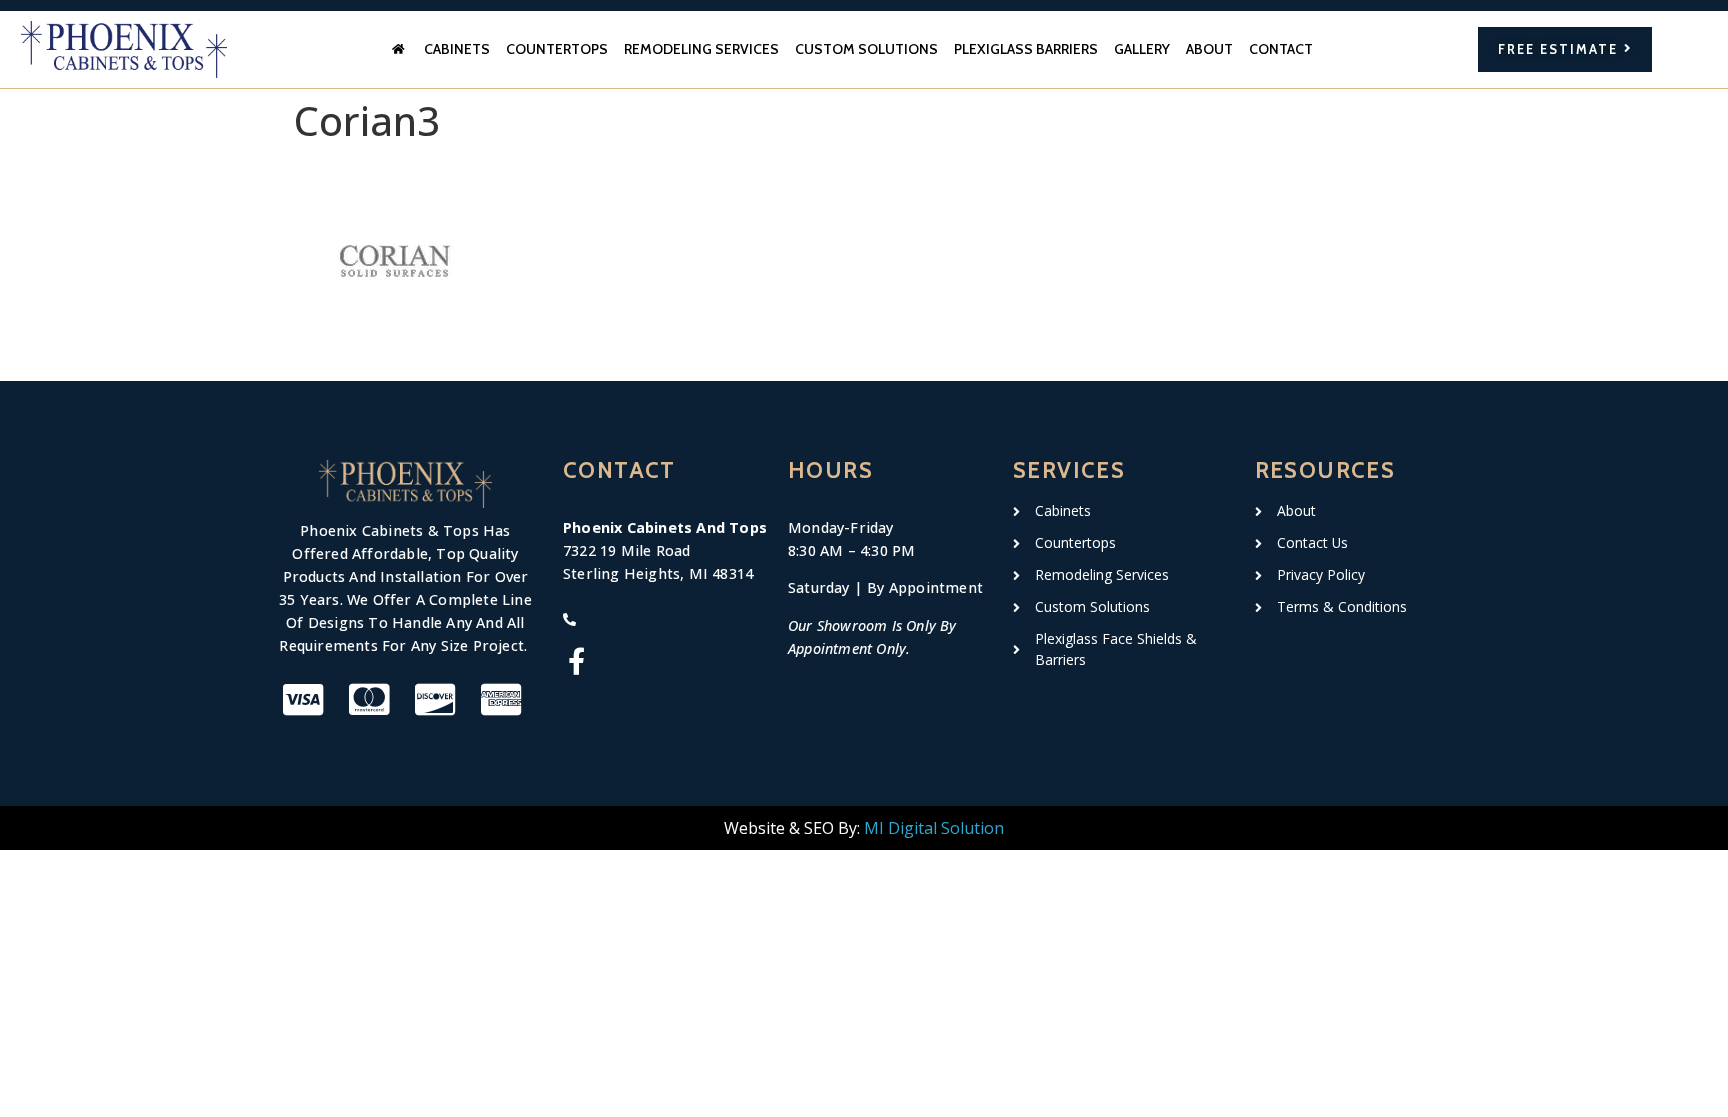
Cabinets (457, 49)
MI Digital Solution (934, 828)
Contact (1281, 49)
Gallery (1142, 49)
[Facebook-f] (576, 660)
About (1209, 49)
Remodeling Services (701, 49)
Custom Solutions (866, 49)
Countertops (557, 49)
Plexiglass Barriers (1026, 49)
